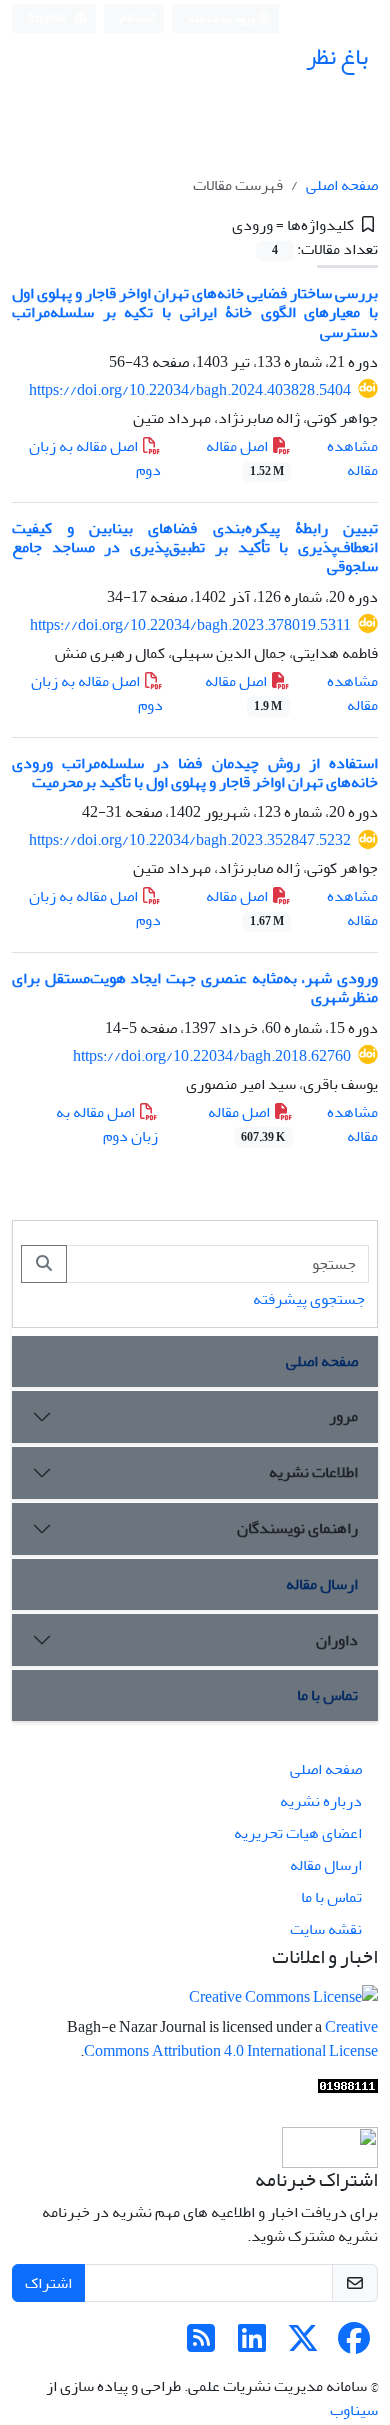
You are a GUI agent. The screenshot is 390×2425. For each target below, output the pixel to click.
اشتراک (48, 2283)
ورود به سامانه (222, 18)
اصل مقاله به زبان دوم (95, 458)
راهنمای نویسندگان (297, 1528)
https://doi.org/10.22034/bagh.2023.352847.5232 (190, 840)
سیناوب (354, 2410)
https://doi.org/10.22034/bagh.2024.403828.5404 (190, 390)
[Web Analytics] (348, 2091)
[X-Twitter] (303, 2345)
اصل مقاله (244, 457)
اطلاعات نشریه (313, 1472)
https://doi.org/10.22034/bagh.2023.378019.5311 (190, 625)
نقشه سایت (326, 1929)
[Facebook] (354, 2345)
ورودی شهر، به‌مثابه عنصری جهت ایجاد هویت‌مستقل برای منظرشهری (195, 987)
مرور (343, 1416)
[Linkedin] (252, 2345)
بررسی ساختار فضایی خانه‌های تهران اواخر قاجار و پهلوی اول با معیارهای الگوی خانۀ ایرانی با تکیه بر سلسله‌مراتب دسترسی (195, 312)
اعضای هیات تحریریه (298, 1833)
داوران (337, 1640)
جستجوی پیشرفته (309, 1299)
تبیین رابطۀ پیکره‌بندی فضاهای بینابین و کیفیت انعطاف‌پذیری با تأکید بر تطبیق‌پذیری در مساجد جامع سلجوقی (195, 547)
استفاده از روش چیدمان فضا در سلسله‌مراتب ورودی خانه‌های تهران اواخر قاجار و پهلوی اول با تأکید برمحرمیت (195, 772)
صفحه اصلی (342, 185)
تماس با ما (327, 1695)
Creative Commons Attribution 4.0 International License (231, 2039)
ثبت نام (138, 17)
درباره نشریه (321, 1801)
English (48, 18)
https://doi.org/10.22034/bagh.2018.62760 (212, 1056)
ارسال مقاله (322, 1584)
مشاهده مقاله (352, 458)
